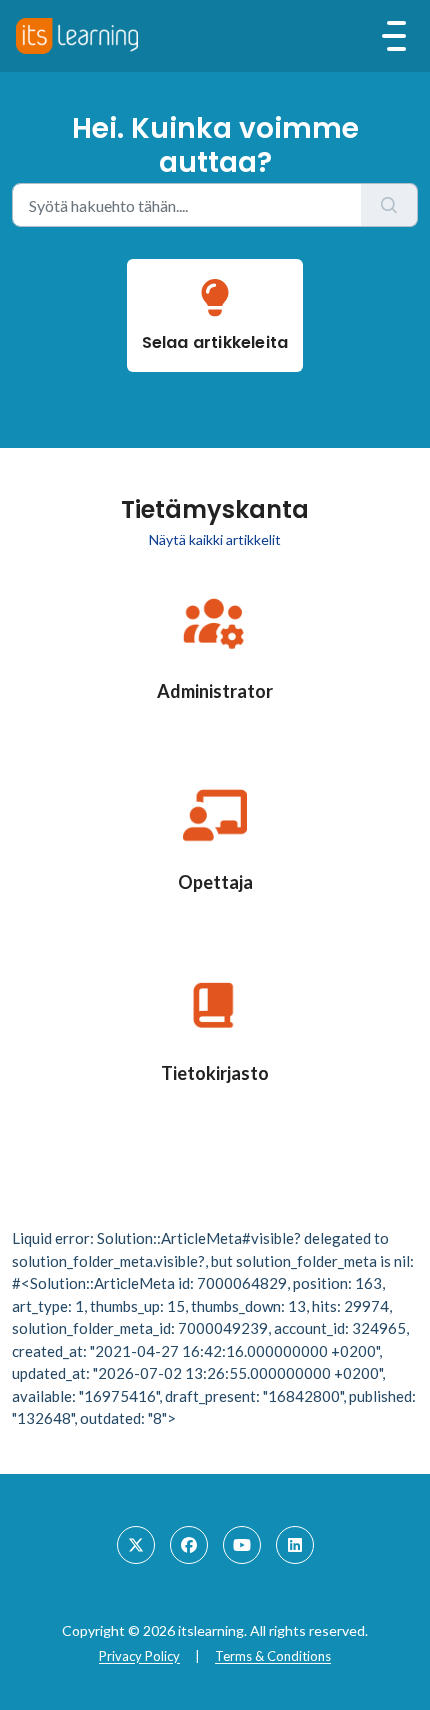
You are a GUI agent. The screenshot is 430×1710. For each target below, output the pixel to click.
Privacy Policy (139, 1656)
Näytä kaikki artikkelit (215, 539)
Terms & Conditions (273, 1656)
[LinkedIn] (295, 1545)
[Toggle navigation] (394, 36)
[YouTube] (242, 1545)
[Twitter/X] (136, 1545)
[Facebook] (189, 1545)
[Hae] (389, 205)
